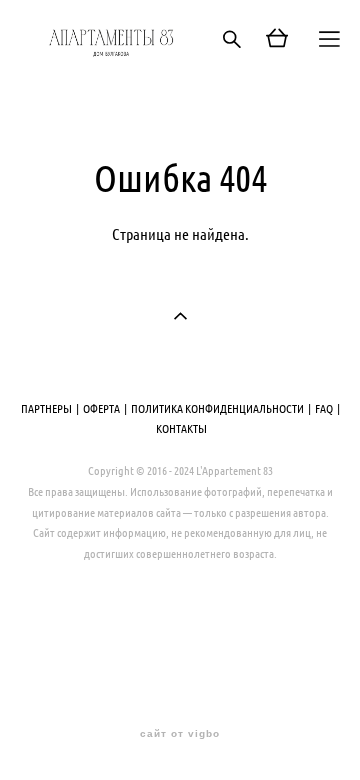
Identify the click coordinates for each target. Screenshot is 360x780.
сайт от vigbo (180, 734)
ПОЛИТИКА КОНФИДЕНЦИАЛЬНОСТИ (217, 408)
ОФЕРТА (101, 408)
